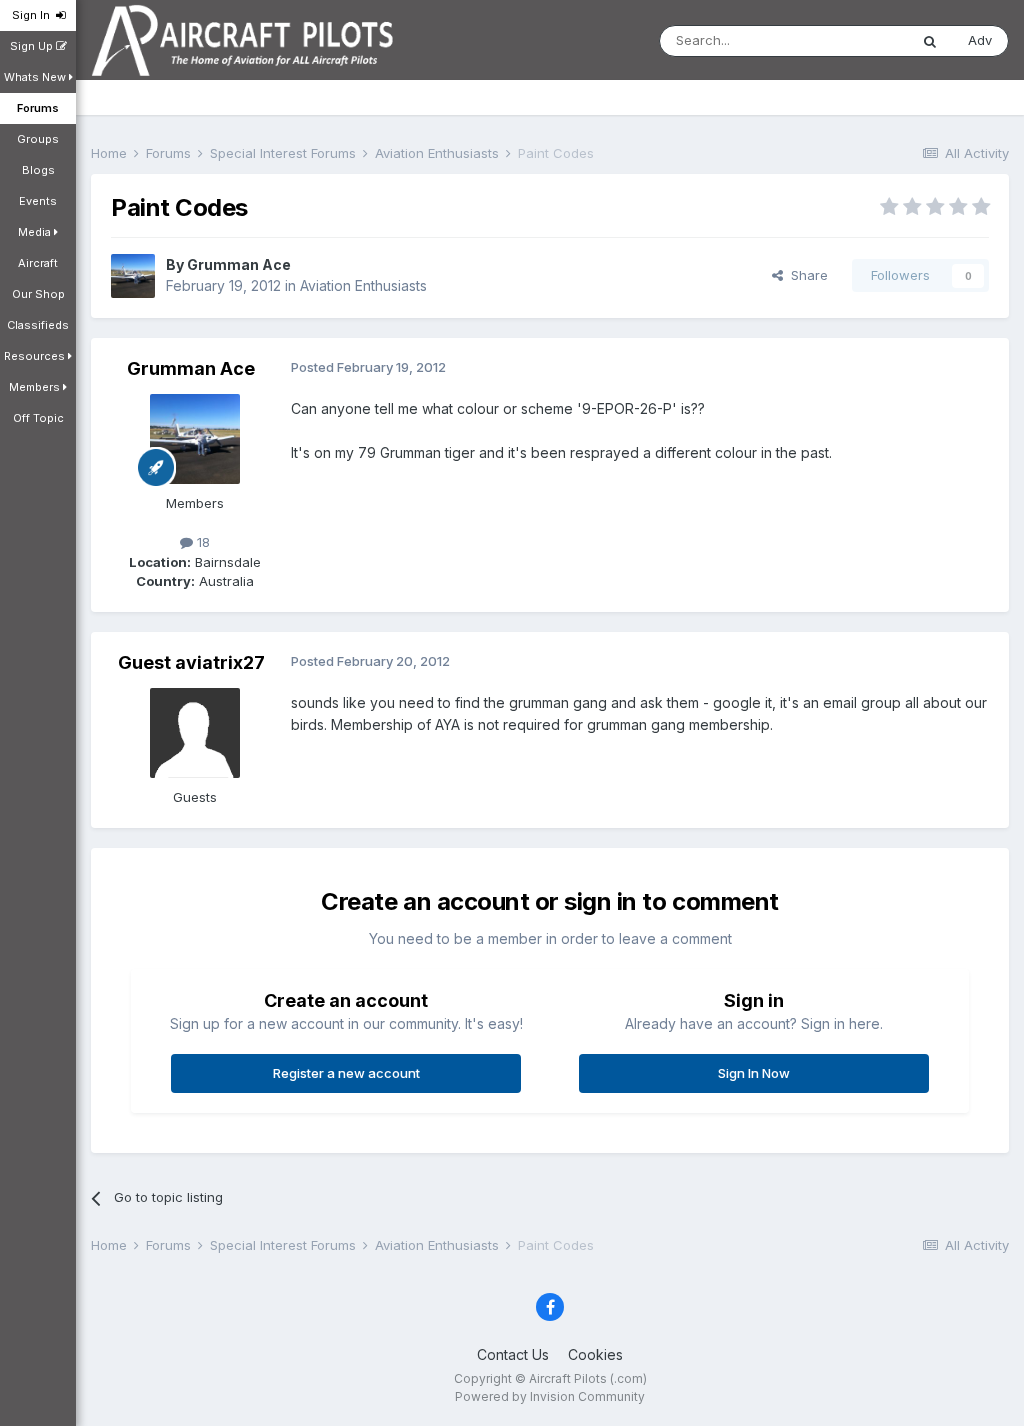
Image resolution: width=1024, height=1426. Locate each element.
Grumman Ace (239, 264)
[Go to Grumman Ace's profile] (133, 276)
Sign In (34, 15)
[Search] (930, 41)
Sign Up (33, 46)
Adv (980, 40)
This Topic (849, 40)
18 (201, 542)
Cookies (595, 1354)
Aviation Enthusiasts (363, 285)
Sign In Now (754, 1073)
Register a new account (346, 1073)
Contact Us (513, 1354)
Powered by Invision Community (550, 1396)
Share (805, 275)
